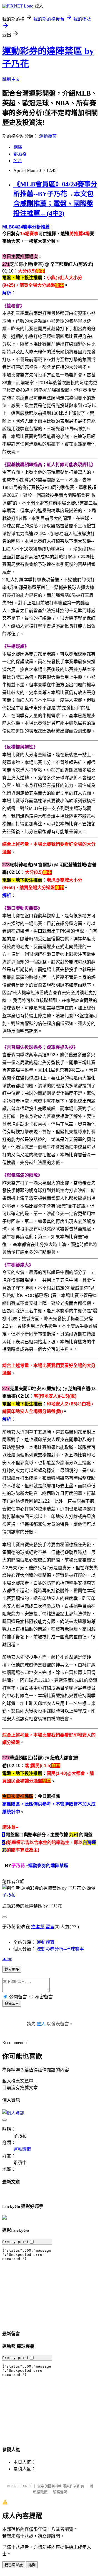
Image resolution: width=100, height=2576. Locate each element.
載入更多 (12, 1970)
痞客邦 (38, 1927)
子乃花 (9, 1895)
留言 (50, 1927)
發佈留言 (12, 2004)
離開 (32, 2565)
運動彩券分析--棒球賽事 (60, 1949)
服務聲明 (60, 2492)
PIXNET (26, 2486)
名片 (18, 161)
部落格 (20, 154)
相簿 (18, 147)
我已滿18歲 (14, 2565)
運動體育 (48, 136)
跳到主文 (11, 79)
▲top (7, 1959)
